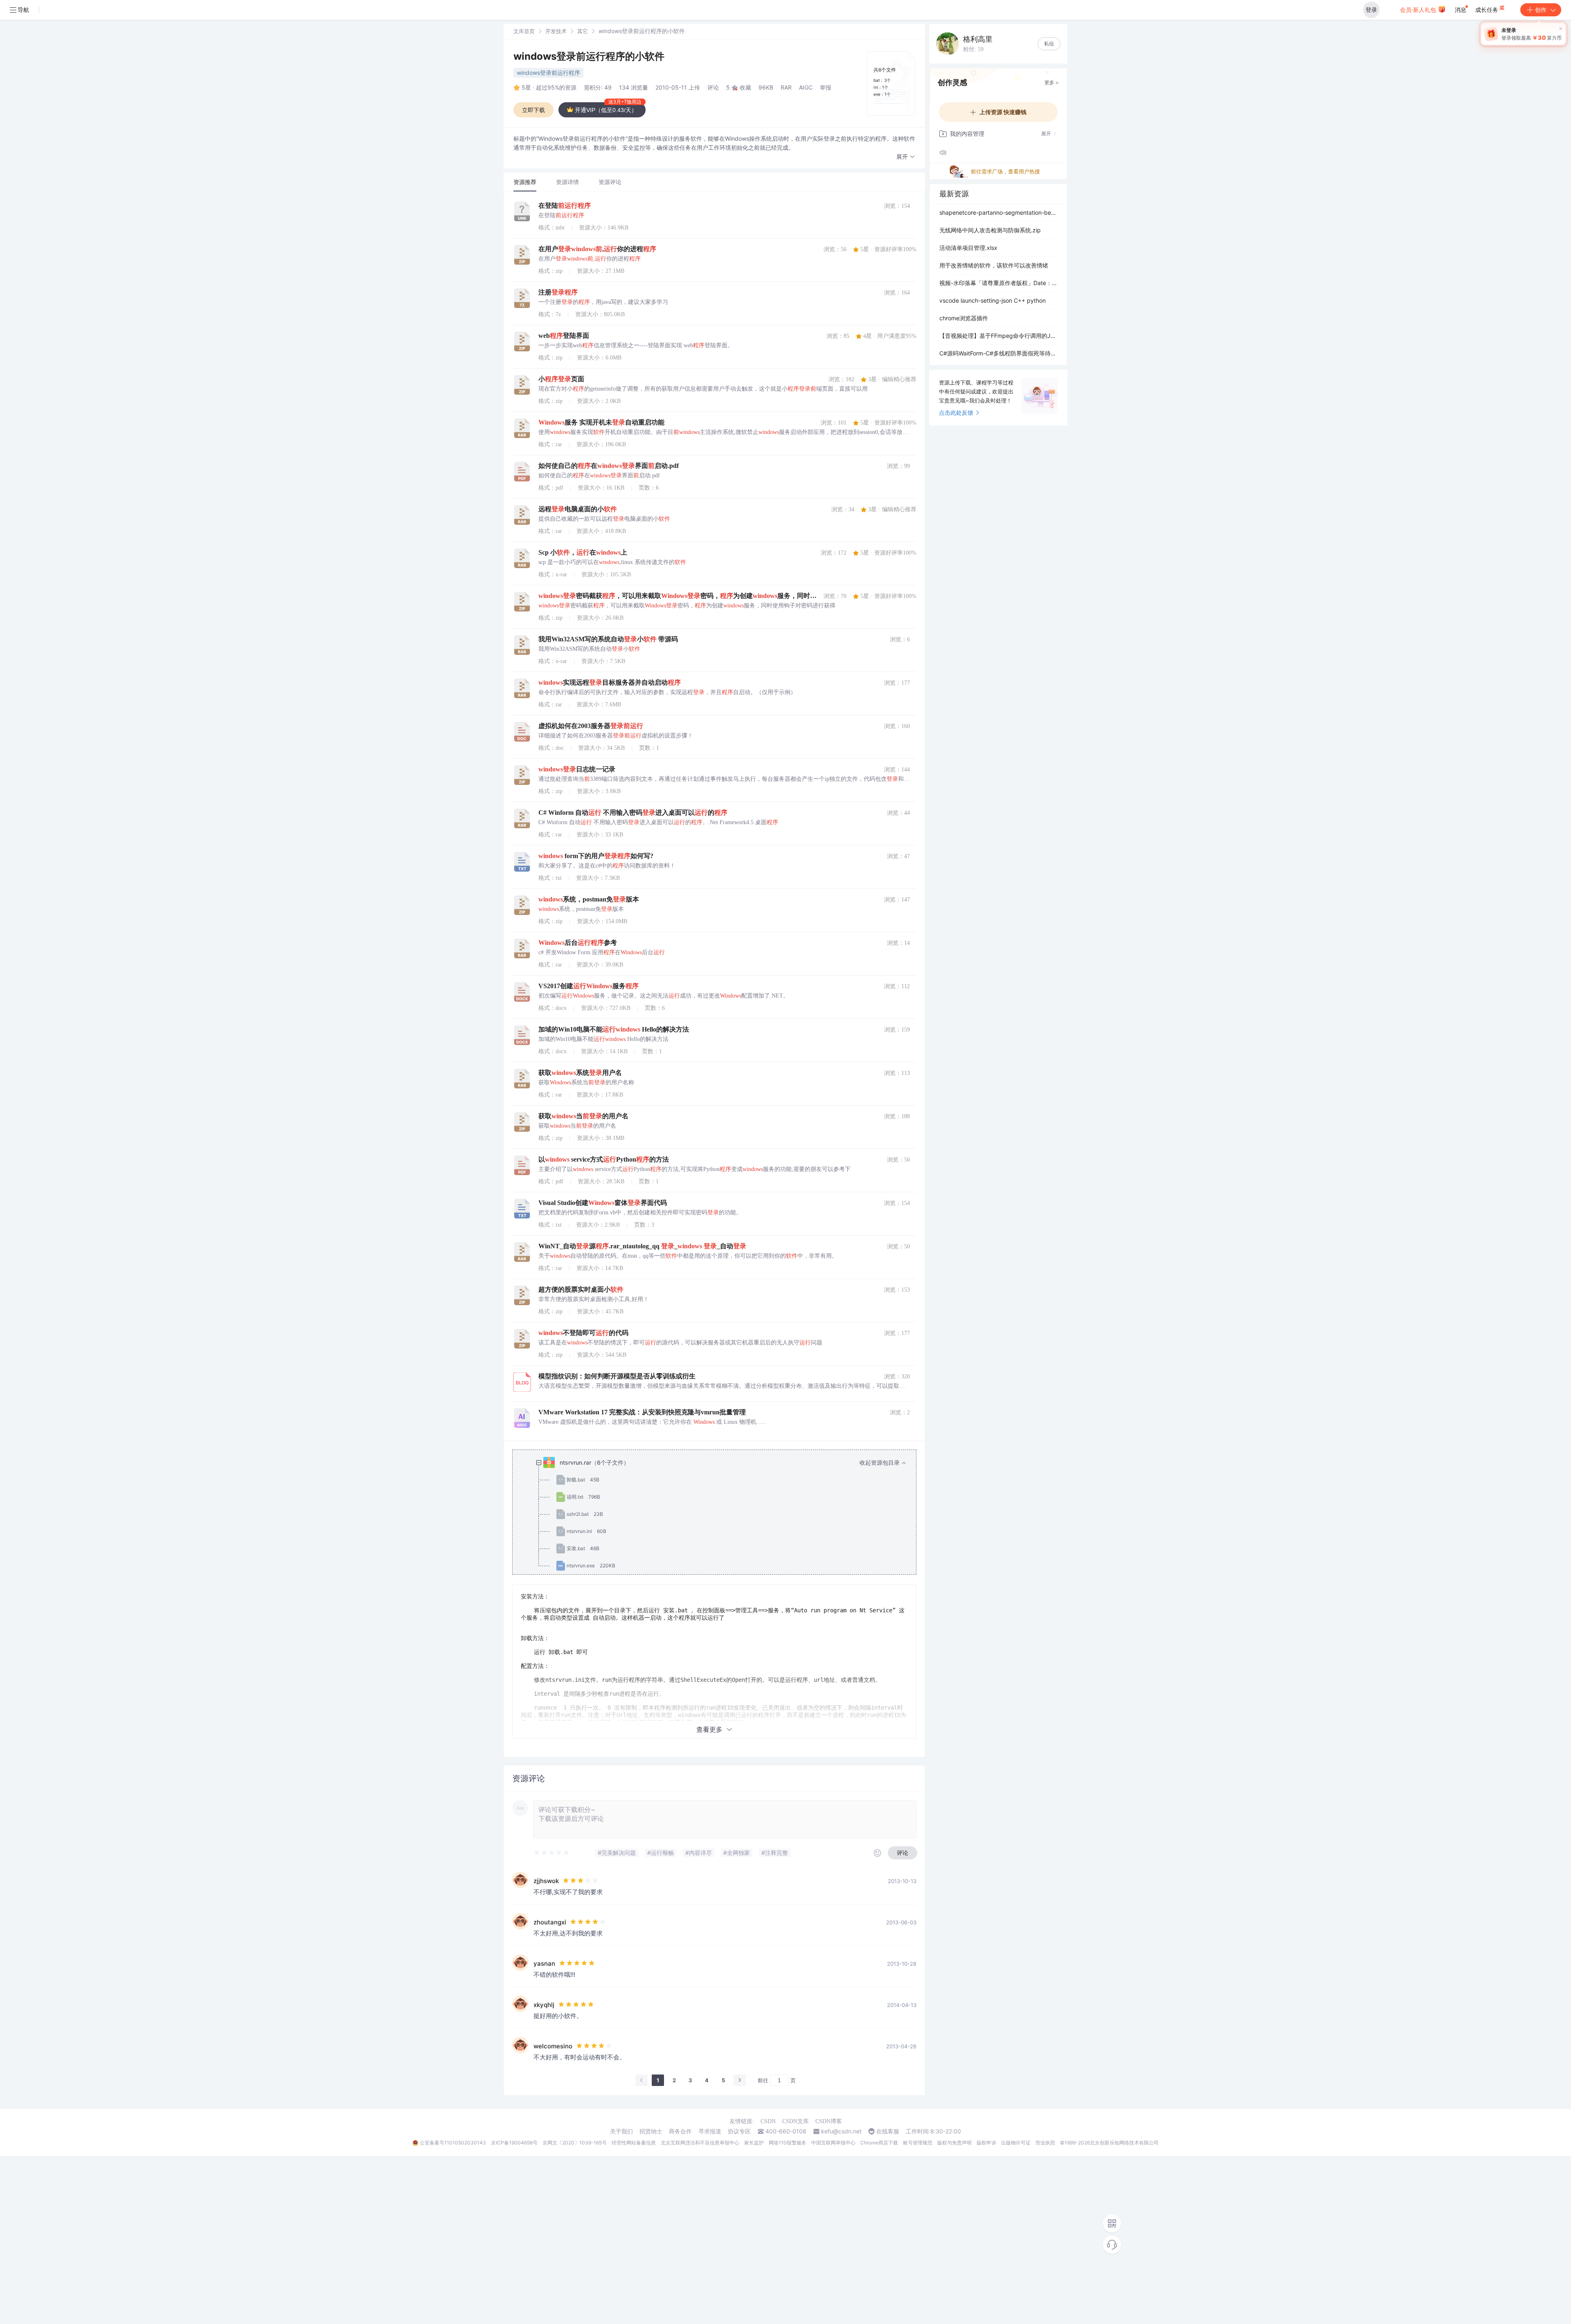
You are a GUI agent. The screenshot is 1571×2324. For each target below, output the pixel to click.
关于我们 (621, 2131)
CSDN (768, 2121)
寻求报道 (710, 2131)
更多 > (1052, 82)
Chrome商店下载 (879, 2143)
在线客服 (888, 2131)
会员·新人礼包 (1419, 10)
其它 (583, 31)
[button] (906, 157)
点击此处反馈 (956, 412)
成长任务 (1488, 10)
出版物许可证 (1016, 2143)
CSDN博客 (829, 2121)
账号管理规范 (918, 2143)
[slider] (552, 1853)
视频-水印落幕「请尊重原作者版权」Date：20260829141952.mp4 (998, 283)
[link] (524, 31)
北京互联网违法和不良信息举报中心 (700, 2143)
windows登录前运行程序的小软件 (589, 56)
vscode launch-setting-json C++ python (993, 300)
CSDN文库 (796, 2121)
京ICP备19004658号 (514, 2143)
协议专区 (739, 2131)
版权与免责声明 (954, 2143)
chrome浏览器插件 (964, 318)
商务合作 (680, 2131)
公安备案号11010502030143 (453, 2143)
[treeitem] (721, 1514)
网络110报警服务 (788, 2143)
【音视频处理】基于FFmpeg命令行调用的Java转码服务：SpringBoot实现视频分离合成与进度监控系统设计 (998, 336)
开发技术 (556, 31)
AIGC (806, 87)
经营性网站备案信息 (634, 2143)
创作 (1541, 10)
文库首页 (524, 31)
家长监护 (754, 2143)
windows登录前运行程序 (548, 73)
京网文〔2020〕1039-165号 (575, 2143)
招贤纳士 (651, 2131)
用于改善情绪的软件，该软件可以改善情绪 (994, 265)
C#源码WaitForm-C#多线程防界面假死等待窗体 (998, 353)
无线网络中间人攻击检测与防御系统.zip (990, 230)
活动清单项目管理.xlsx (968, 248)
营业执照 (1045, 2143)
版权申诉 (986, 2143)
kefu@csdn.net (841, 2131)
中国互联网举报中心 (833, 2143)
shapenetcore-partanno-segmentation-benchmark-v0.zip (998, 212)
